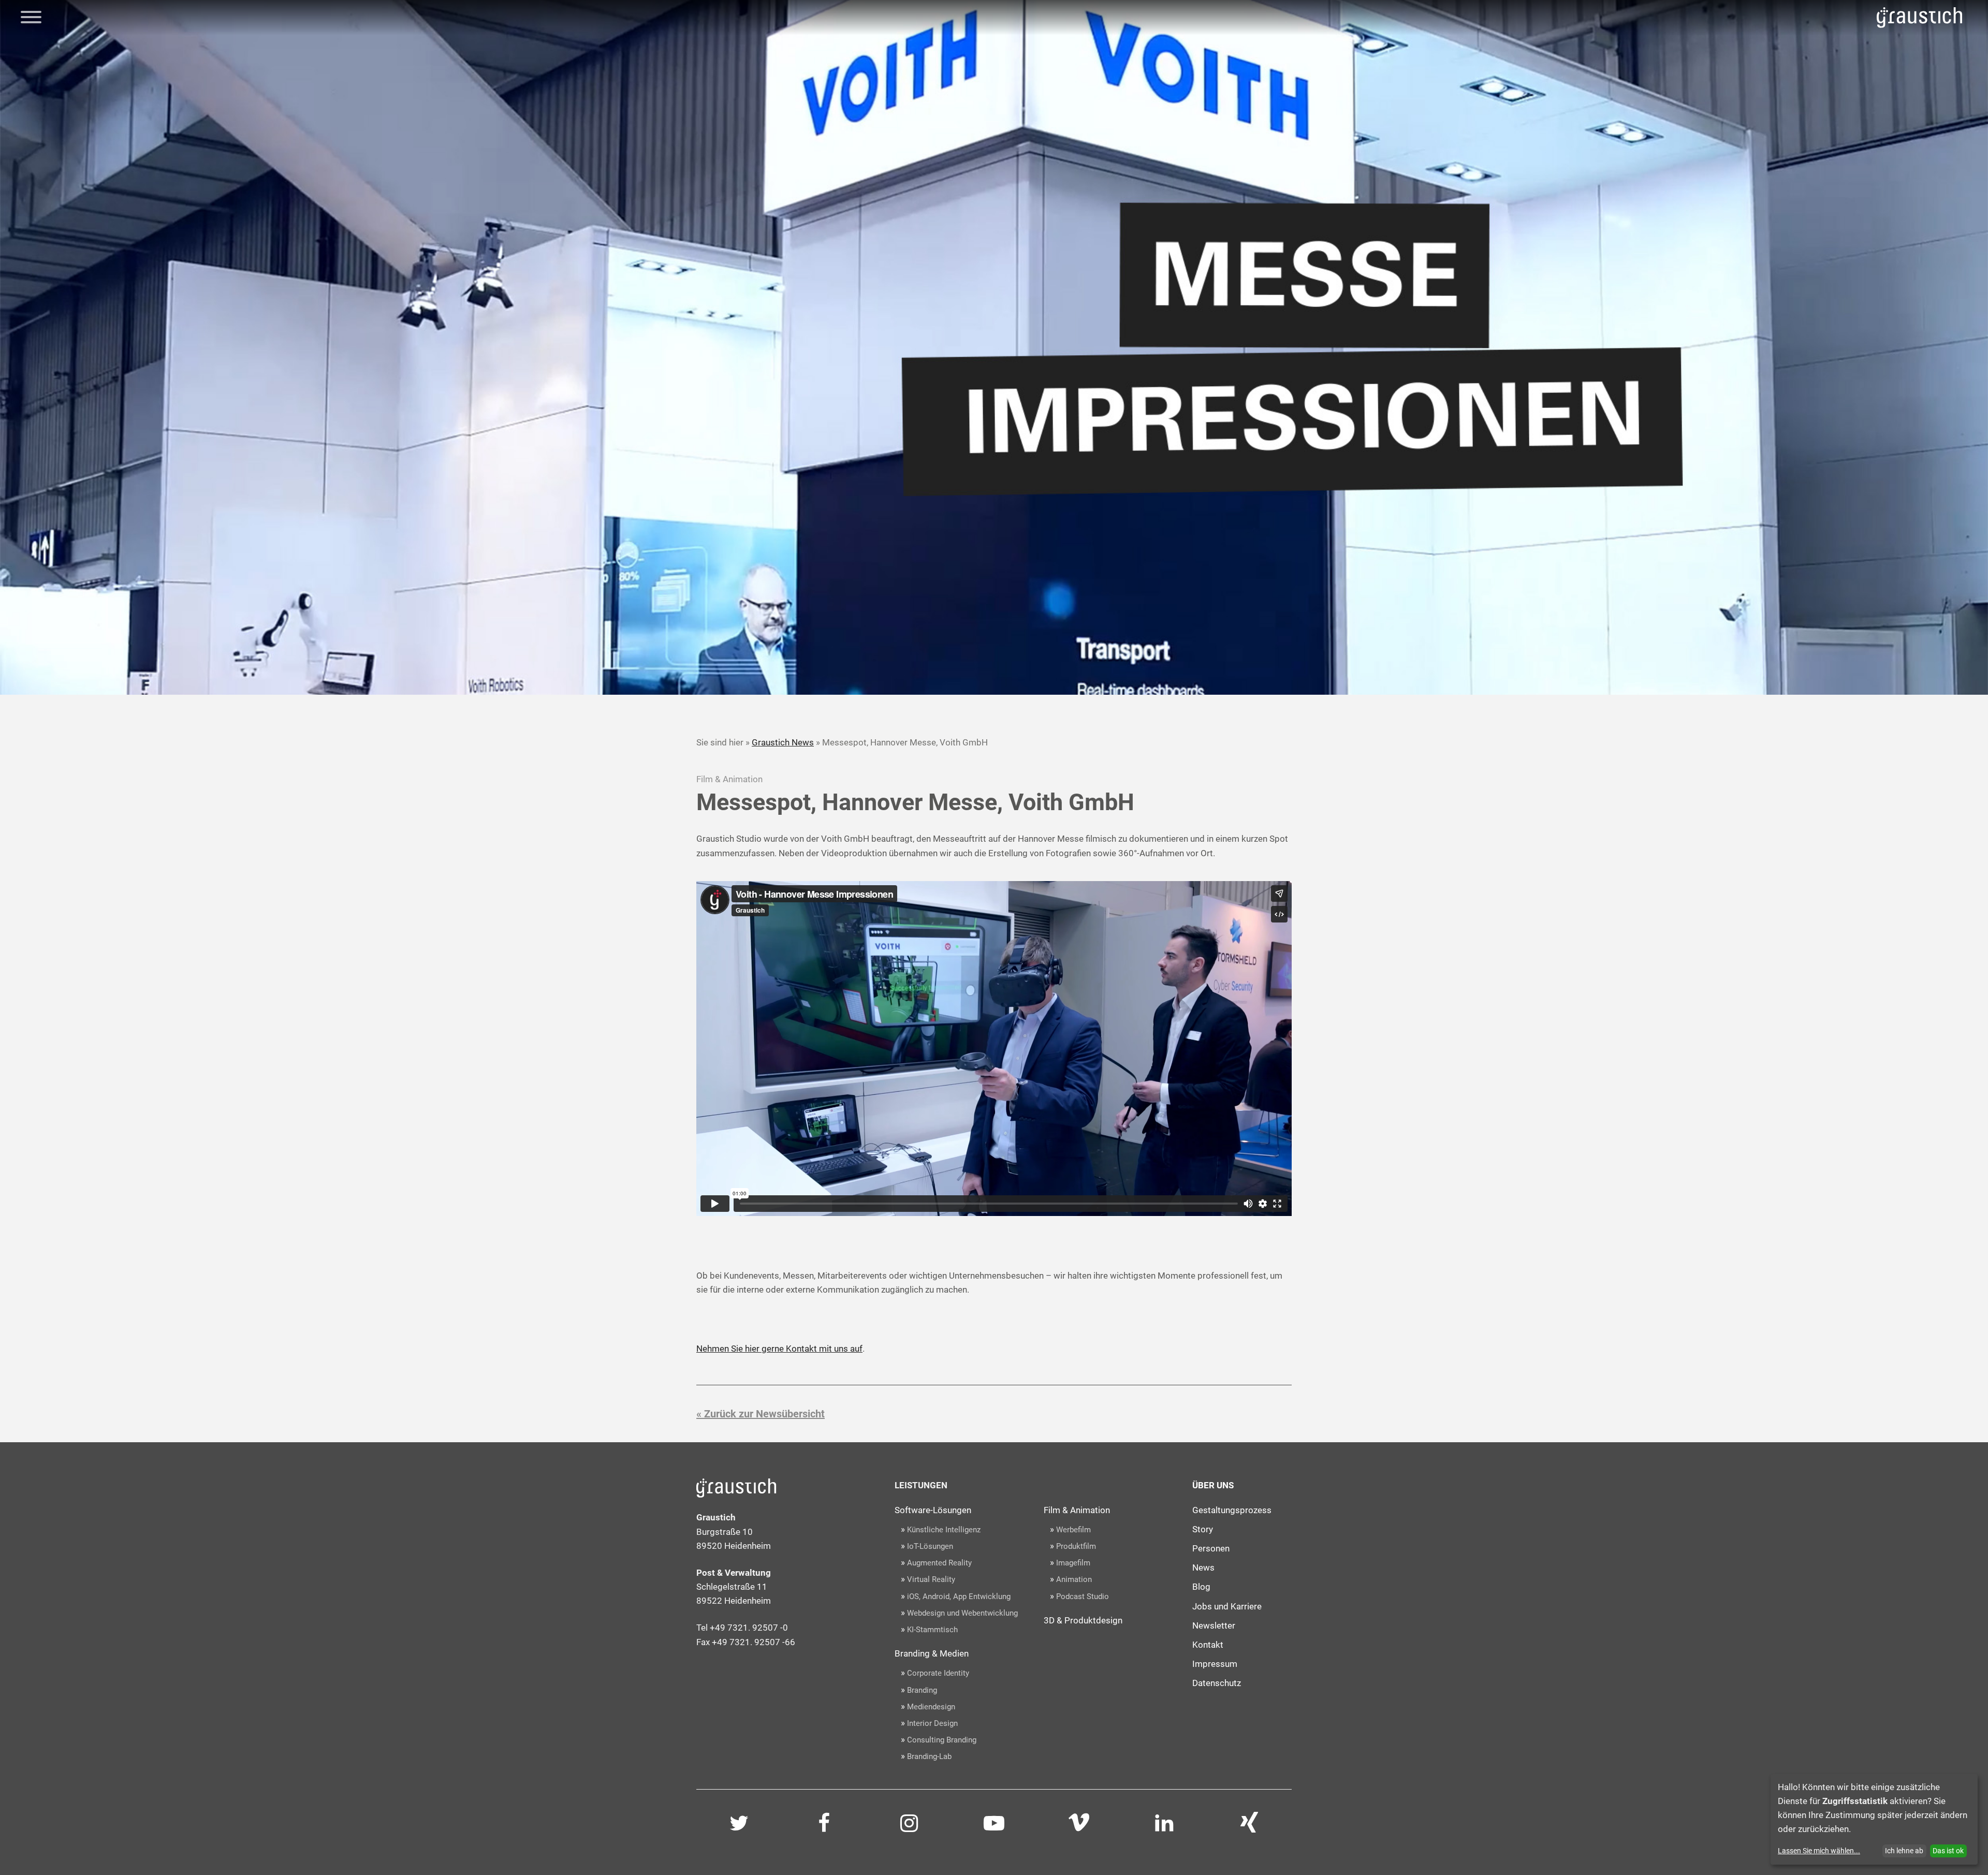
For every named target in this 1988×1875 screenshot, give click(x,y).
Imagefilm (1073, 1563)
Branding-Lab (929, 1756)
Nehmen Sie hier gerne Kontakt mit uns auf (779, 1349)
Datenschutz (1217, 1683)
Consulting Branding (942, 1740)
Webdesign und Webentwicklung (962, 1613)
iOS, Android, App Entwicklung (959, 1596)
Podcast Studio (1083, 1596)
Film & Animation (1077, 1510)
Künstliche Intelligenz (944, 1530)
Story (1203, 1529)
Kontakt (1208, 1645)
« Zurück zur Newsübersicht (761, 1414)
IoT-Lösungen (930, 1546)
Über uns (1213, 1485)
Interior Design (932, 1723)
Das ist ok (1948, 1851)
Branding (922, 1690)
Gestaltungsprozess (1232, 1510)
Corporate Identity (938, 1673)
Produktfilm (1076, 1546)
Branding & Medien (932, 1653)
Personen (1211, 1548)
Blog (1201, 1587)
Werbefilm (1073, 1530)
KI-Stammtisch (932, 1630)
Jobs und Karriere (1227, 1606)
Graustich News (783, 742)
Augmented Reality (939, 1563)
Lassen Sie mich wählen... (1819, 1851)
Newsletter (1214, 1625)
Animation (1074, 1579)
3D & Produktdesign (1083, 1620)
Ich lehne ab (1904, 1851)
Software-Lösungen (933, 1510)
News (1203, 1568)
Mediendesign (931, 1707)
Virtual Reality (931, 1579)
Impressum (1215, 1664)
